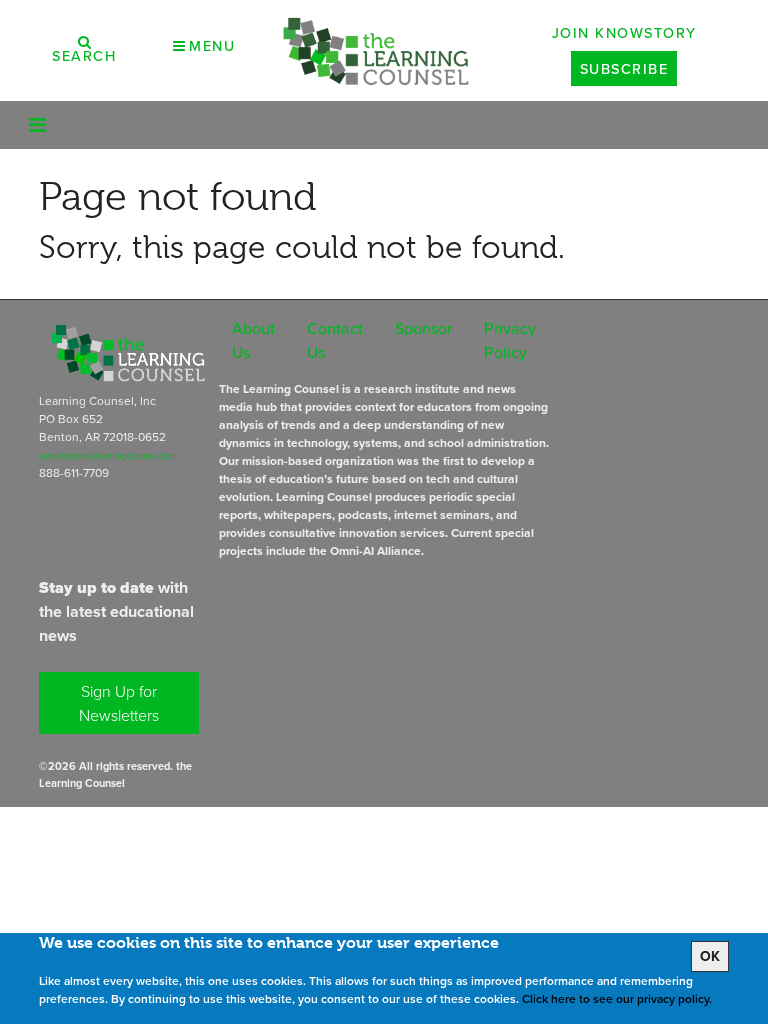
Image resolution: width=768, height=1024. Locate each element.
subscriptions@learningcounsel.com (107, 456)
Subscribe (624, 68)
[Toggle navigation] (37, 125)
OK (710, 956)
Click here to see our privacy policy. (617, 998)
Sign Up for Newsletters (119, 703)
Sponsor (423, 328)
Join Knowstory (624, 32)
